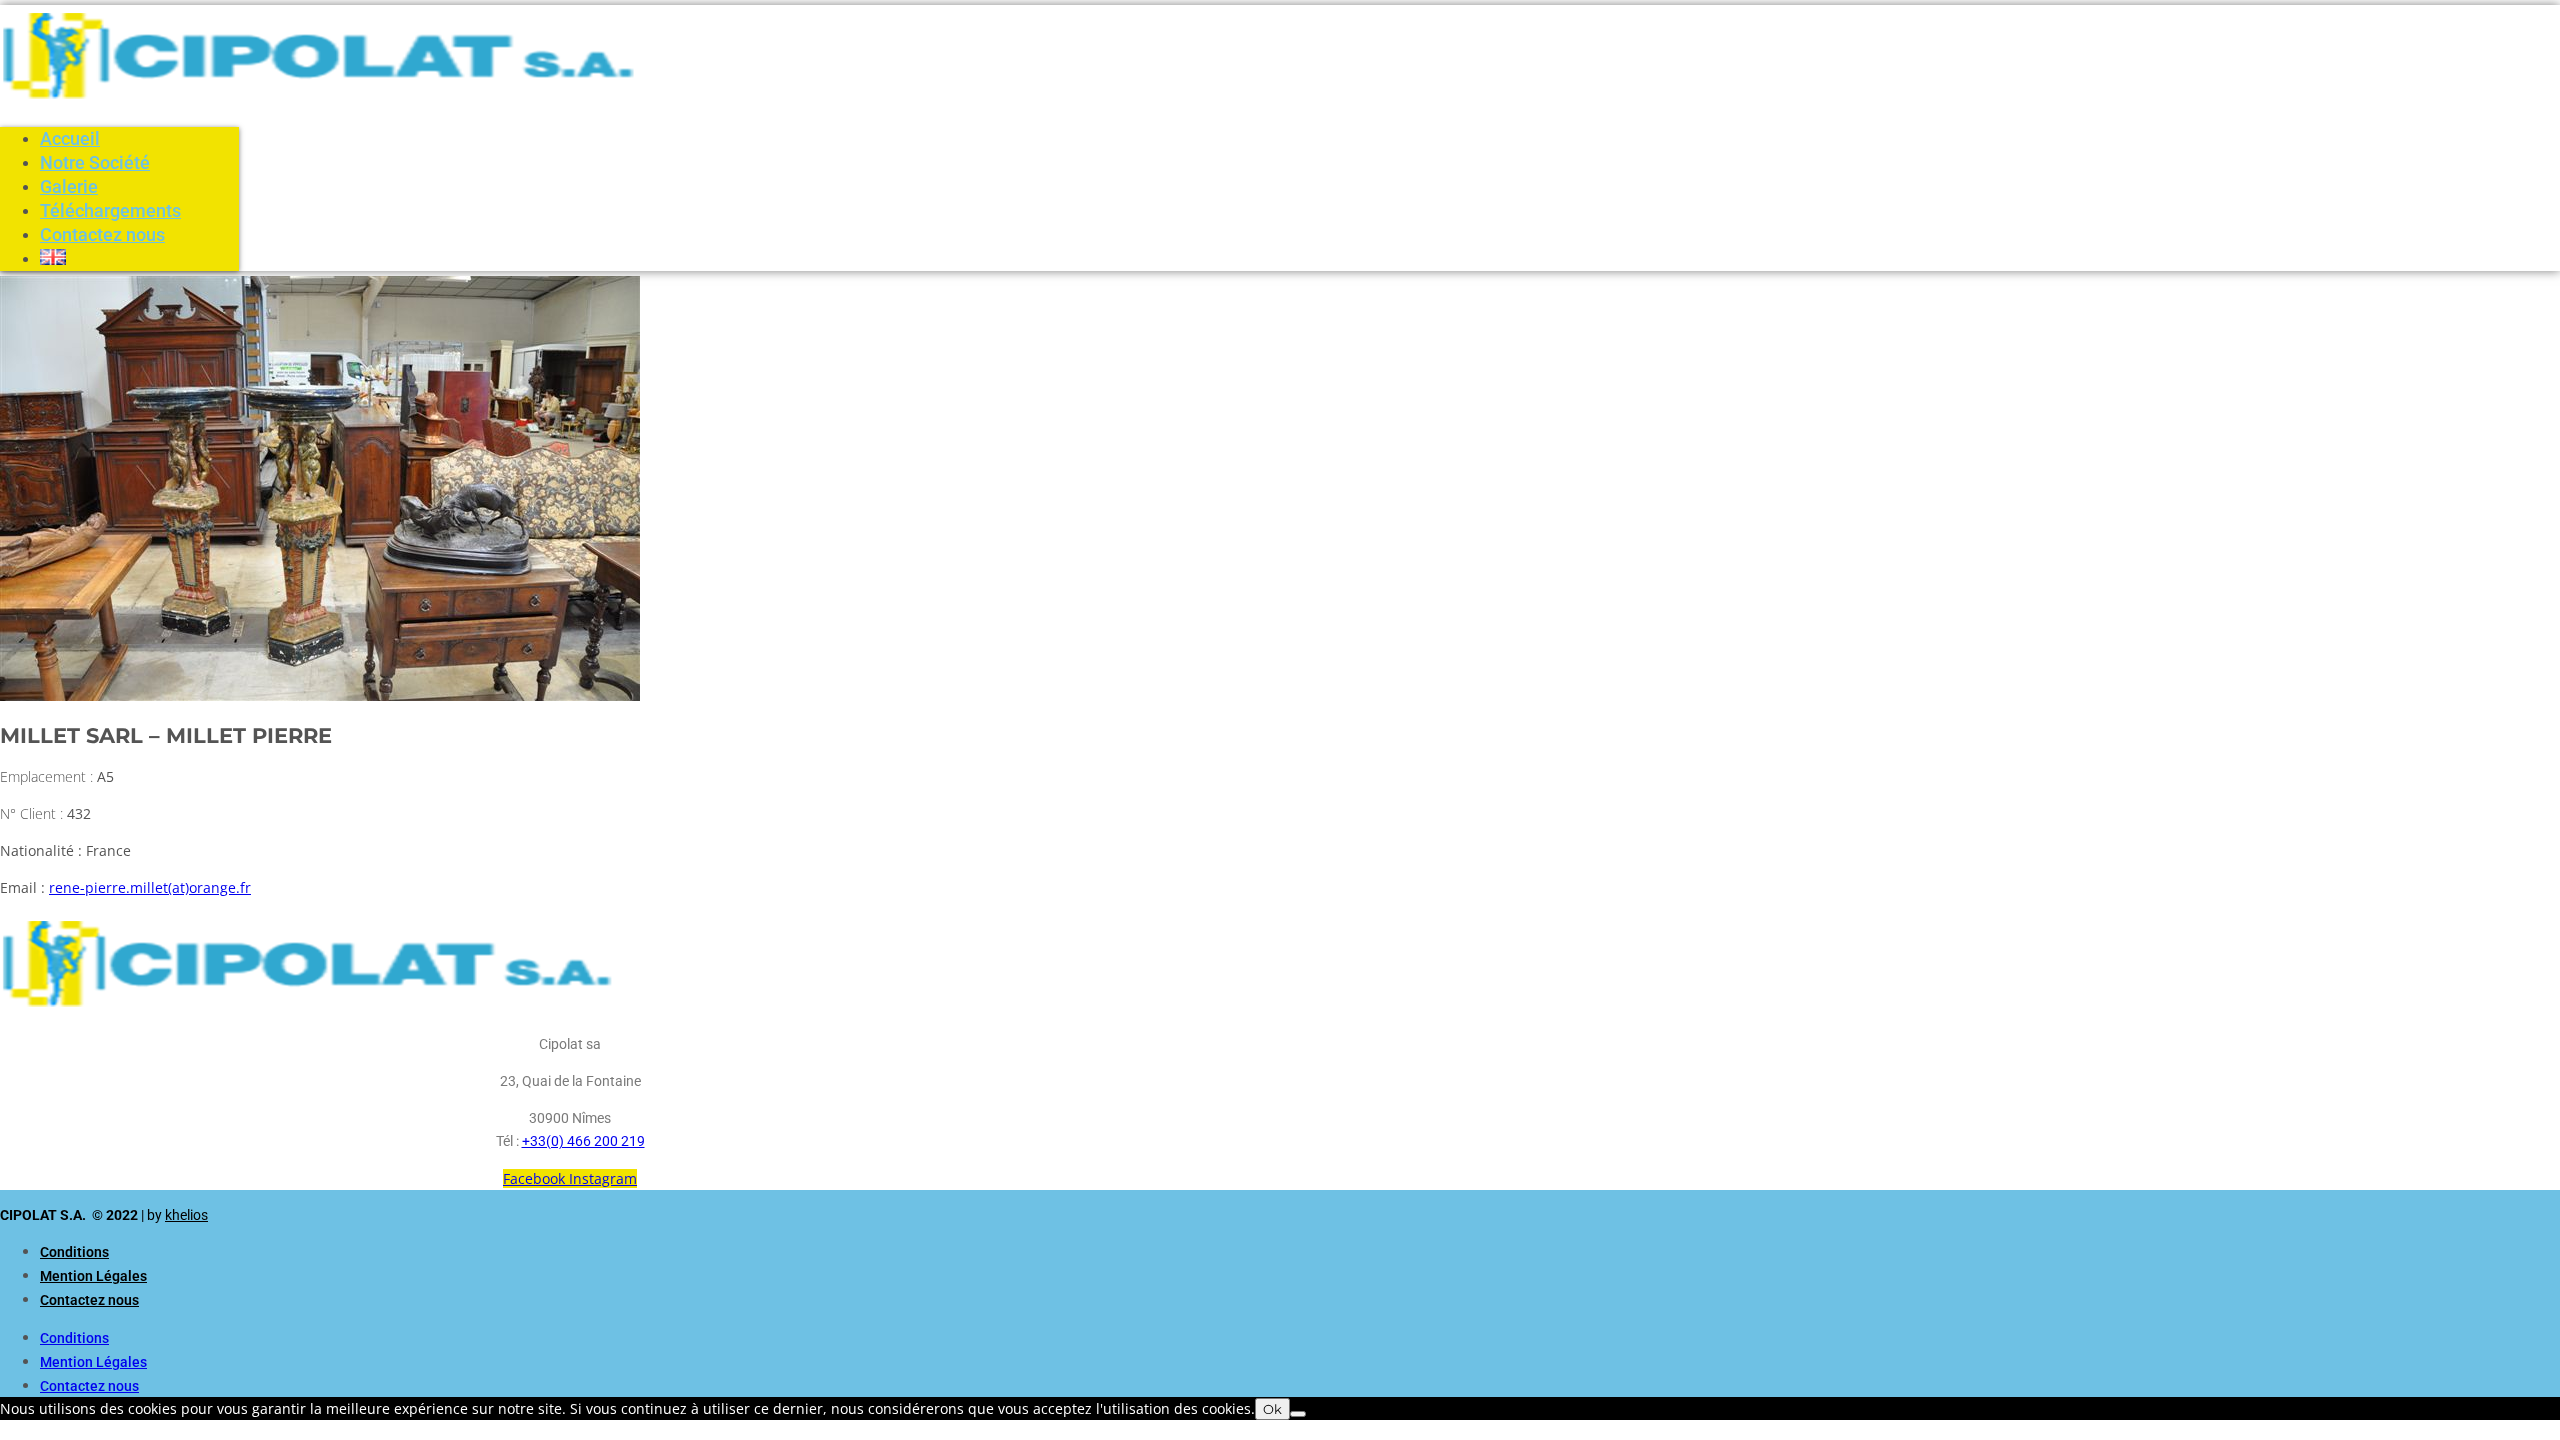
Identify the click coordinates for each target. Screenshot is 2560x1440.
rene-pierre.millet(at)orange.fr (150, 887)
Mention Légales (93, 1276)
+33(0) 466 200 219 (583, 1141)
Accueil (70, 138)
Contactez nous (102, 234)
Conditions (74, 1252)
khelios (186, 1215)
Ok (1272, 1409)
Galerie (69, 186)
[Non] (1298, 1414)
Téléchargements (110, 210)
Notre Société (95, 162)
